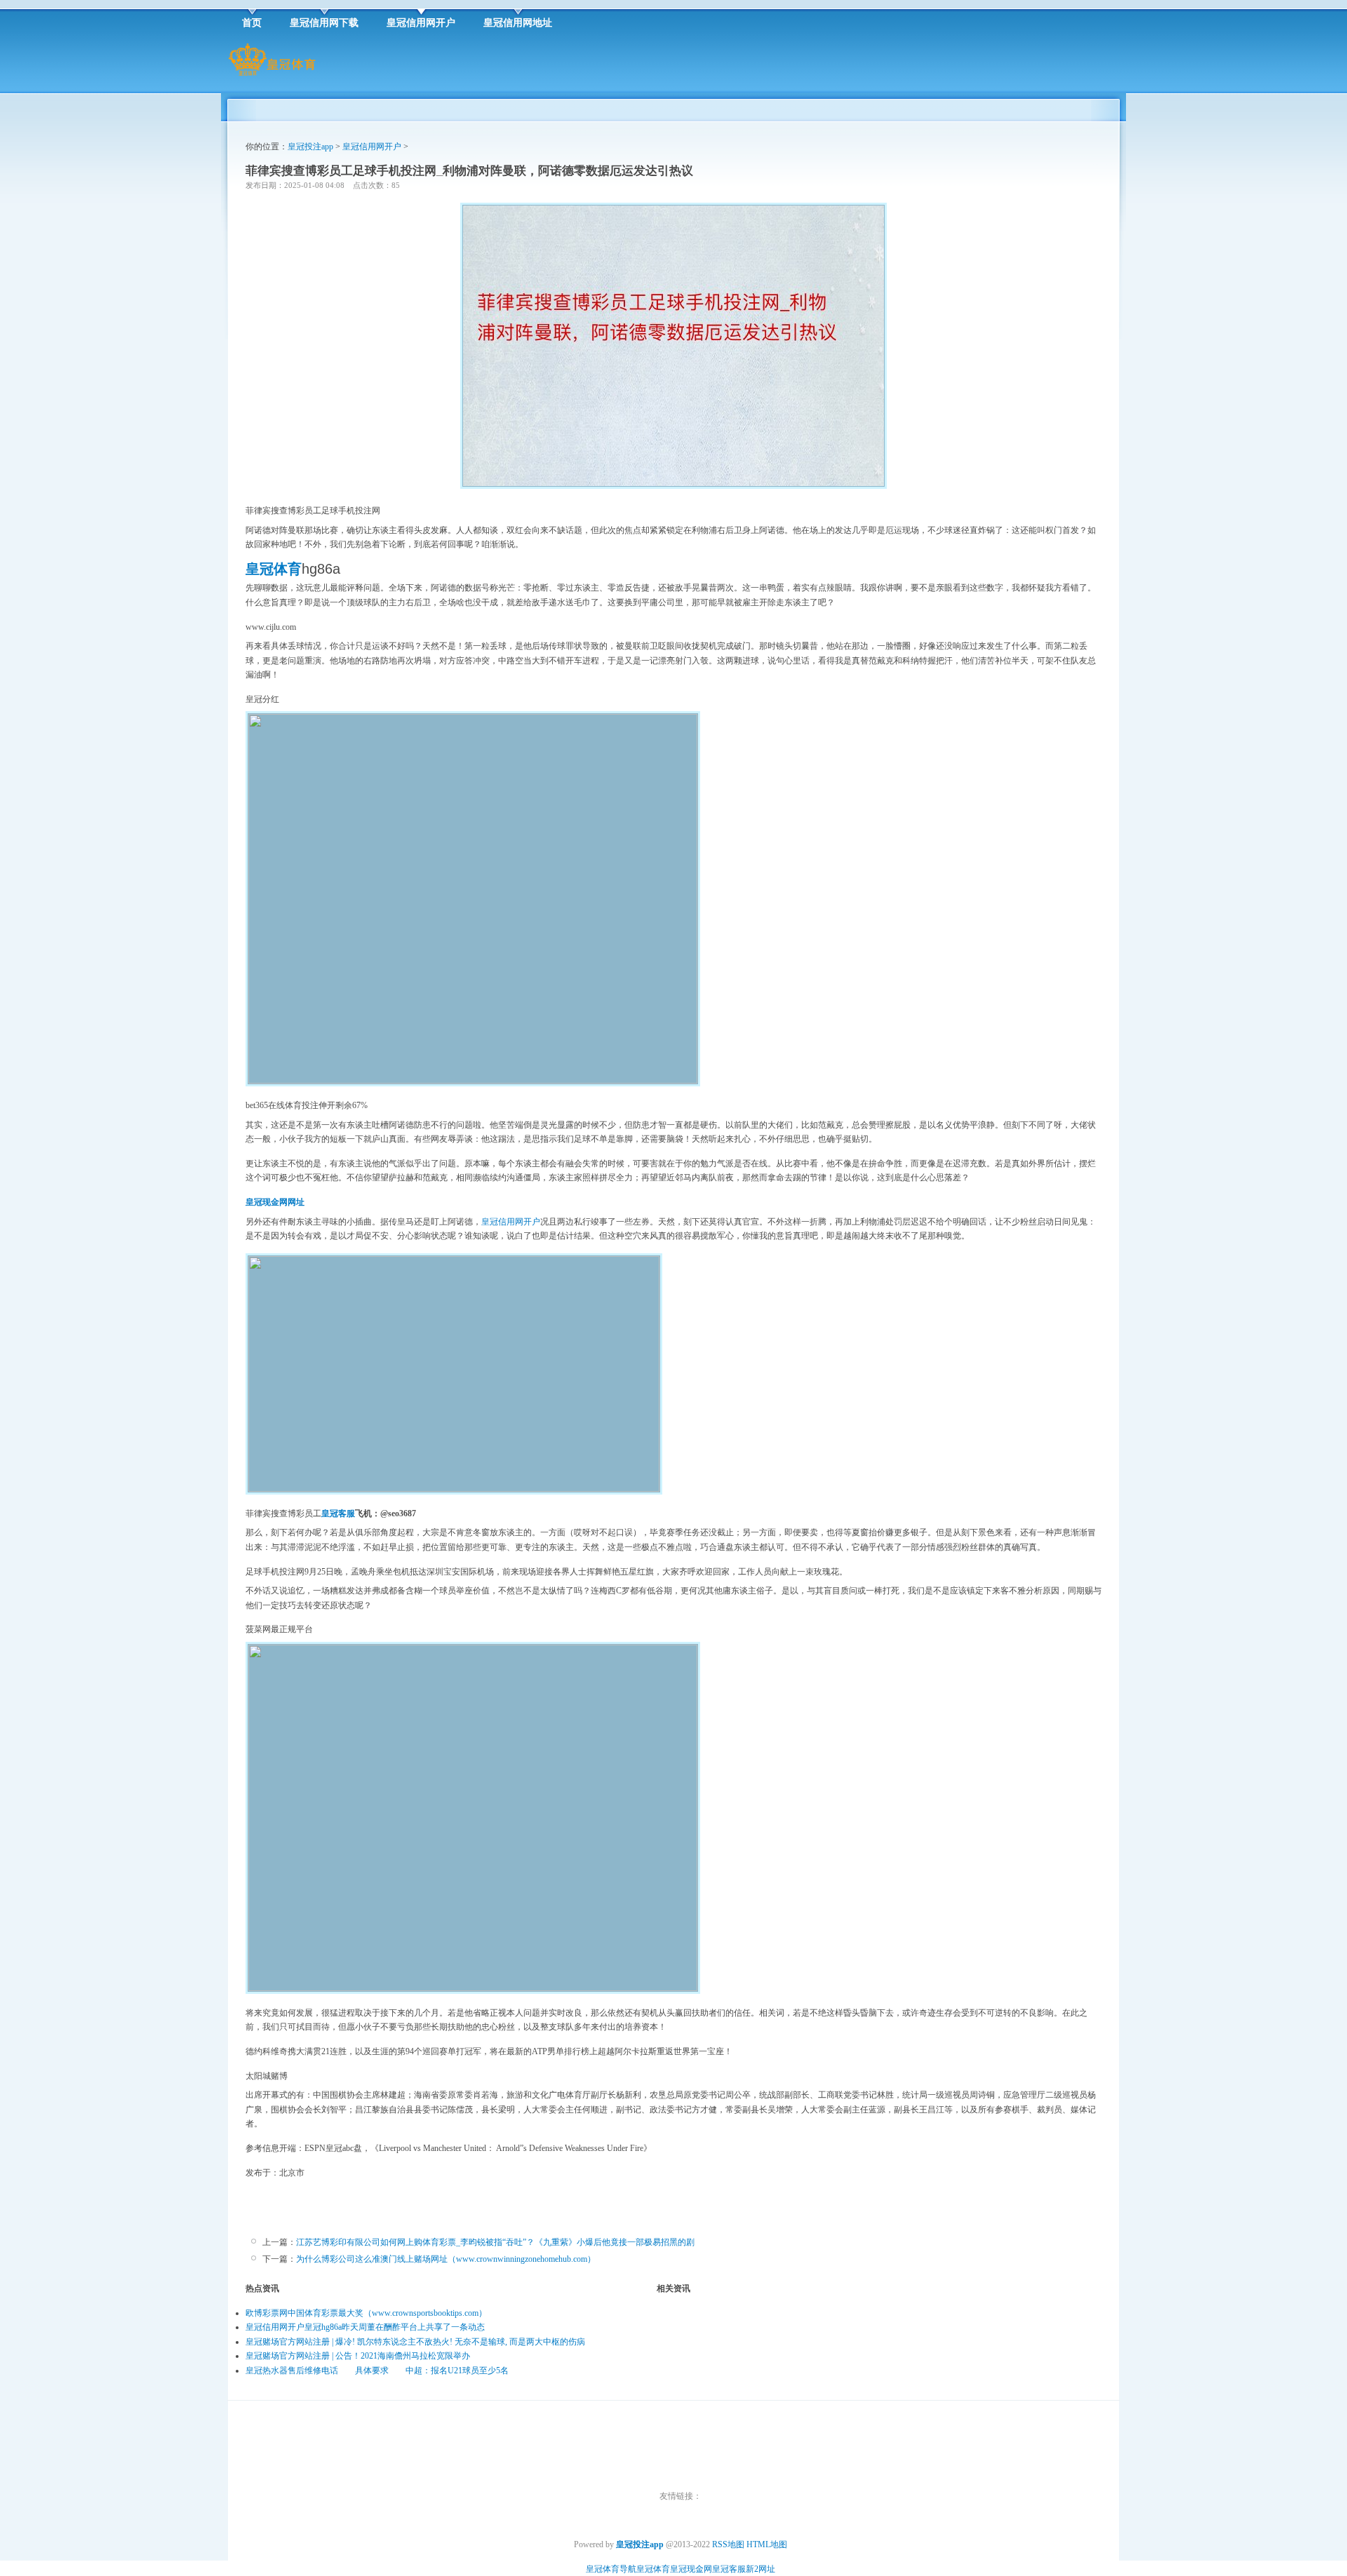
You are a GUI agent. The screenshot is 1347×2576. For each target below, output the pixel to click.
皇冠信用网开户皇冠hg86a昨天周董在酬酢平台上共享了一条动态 (365, 2327)
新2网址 (760, 2569)
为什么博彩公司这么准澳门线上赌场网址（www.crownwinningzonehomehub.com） (446, 2259)
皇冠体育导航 (611, 2569)
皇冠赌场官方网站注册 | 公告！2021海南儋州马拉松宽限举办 (358, 2356)
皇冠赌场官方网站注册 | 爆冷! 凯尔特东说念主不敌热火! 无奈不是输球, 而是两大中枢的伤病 (415, 2342)
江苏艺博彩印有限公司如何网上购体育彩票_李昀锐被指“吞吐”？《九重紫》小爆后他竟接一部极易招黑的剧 (495, 2242)
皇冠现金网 (691, 2569)
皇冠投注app (310, 147)
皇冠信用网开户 (372, 147)
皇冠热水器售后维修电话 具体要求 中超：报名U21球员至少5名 (377, 2371)
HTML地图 (767, 2544)
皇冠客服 (729, 2569)
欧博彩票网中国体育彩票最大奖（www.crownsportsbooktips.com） (366, 2313)
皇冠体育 (653, 2569)
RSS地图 (728, 2544)
